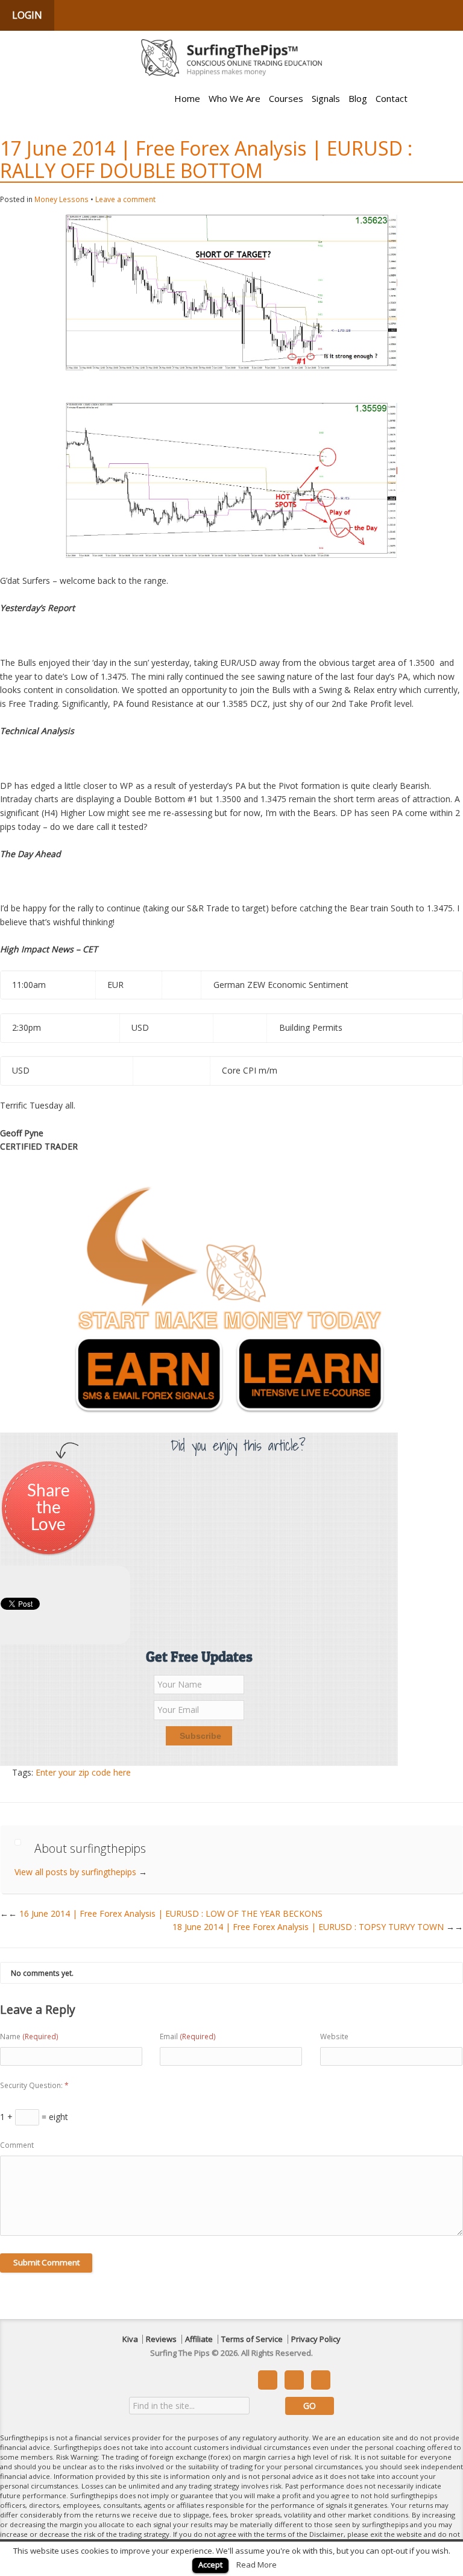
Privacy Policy (316, 2339)
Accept (210, 2565)
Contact (392, 98)
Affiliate (199, 2339)
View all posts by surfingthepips (81, 1872)
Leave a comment (125, 199)
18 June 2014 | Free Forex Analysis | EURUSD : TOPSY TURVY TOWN (318, 1927)
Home (187, 98)
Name (29, 2036)
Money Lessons (61, 199)
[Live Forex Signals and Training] (231, 58)
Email (188, 2036)
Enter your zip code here (83, 1772)
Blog (358, 98)
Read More (257, 2565)
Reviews (161, 2339)
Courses (286, 98)
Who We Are (235, 98)
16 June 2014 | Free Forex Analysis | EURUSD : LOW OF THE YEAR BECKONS (165, 1913)
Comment (17, 2145)
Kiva (130, 2339)
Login (27, 15)
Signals (326, 98)
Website (334, 2036)
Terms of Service (252, 2339)
